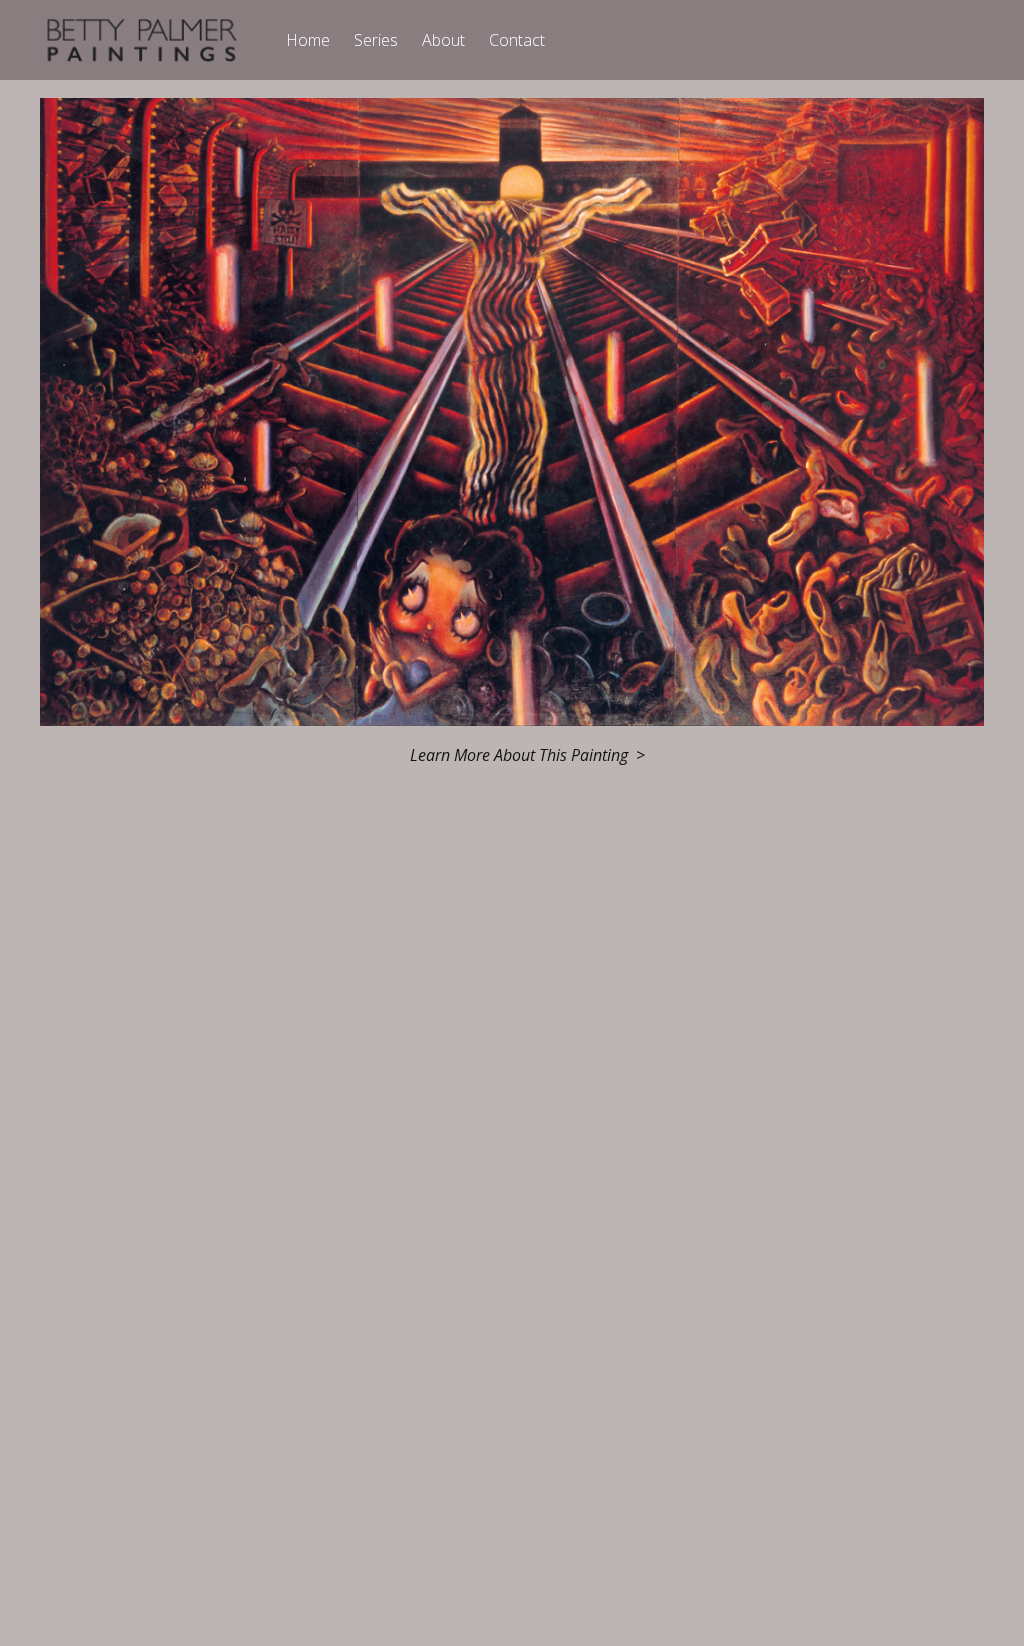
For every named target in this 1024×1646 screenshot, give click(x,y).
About (443, 40)
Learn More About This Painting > (527, 755)
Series (376, 40)
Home (308, 40)
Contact (517, 40)
